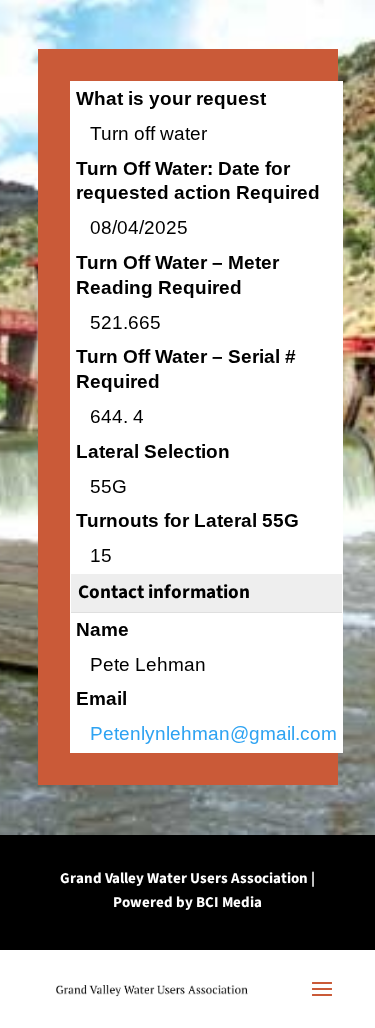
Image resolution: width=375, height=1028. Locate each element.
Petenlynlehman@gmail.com (213, 733)
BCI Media (229, 902)
